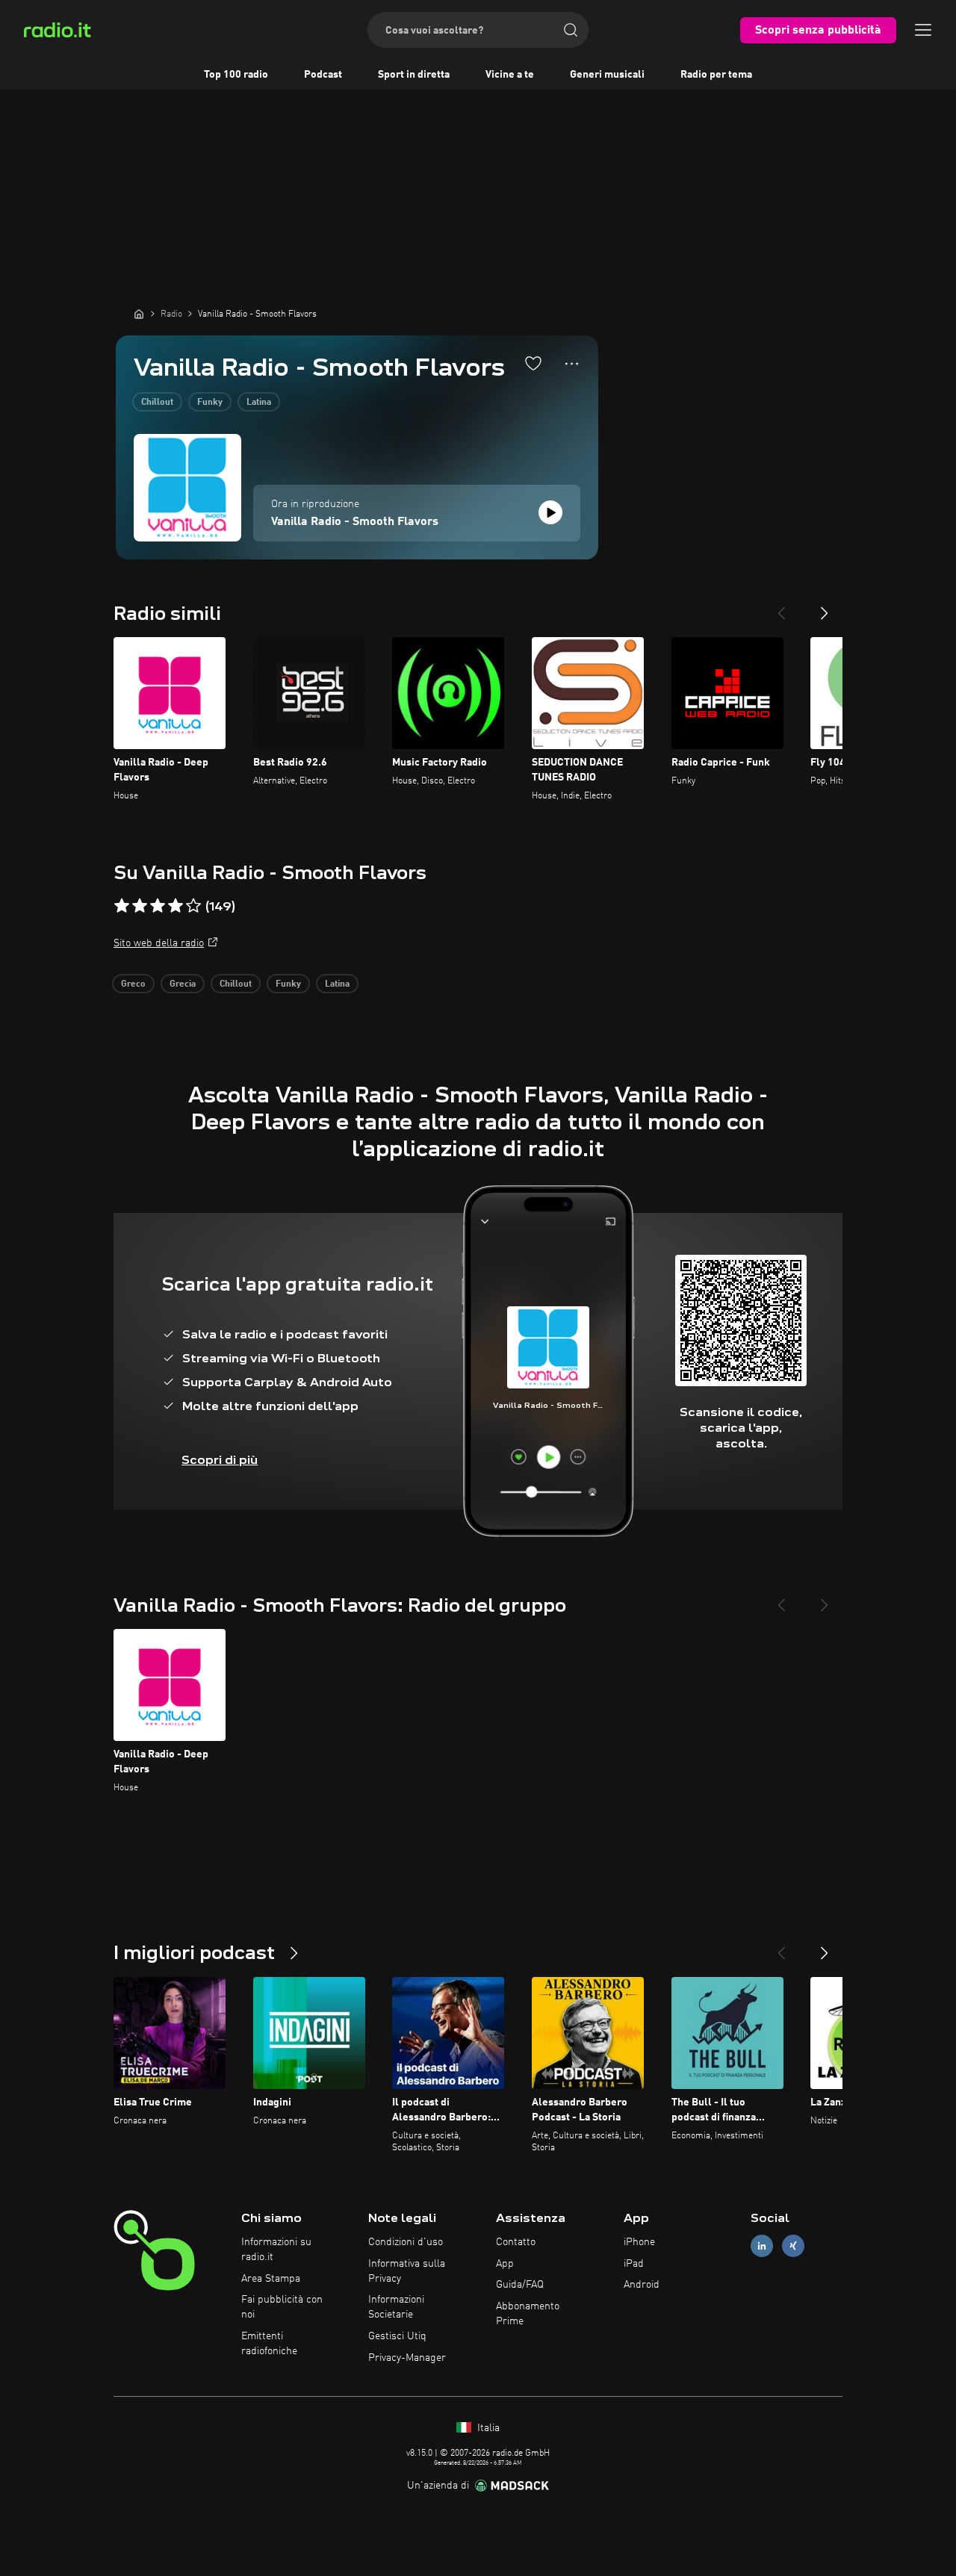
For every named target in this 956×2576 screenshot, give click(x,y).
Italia (487, 2428)
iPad (634, 2264)
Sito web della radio (159, 943)
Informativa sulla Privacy (407, 2271)
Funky (210, 403)
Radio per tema (716, 75)
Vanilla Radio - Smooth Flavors (355, 522)
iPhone (639, 2242)
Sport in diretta (414, 75)
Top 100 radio (236, 75)
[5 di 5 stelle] (193, 906)
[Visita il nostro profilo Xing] (793, 2246)
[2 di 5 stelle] (140, 906)
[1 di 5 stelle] (122, 906)
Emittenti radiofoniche (269, 2344)
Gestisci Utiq (397, 2336)
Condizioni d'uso (406, 2242)
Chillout (157, 403)
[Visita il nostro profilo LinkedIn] (762, 2246)
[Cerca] (571, 30)
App (505, 2264)
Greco (133, 984)
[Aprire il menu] (923, 30)
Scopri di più (220, 1460)
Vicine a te (510, 75)
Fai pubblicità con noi (282, 2307)
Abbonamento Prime (528, 2314)
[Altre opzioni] (572, 364)
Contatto (516, 2242)
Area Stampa (271, 2279)
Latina (259, 403)
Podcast (323, 75)
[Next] (825, 607)
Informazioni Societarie (396, 2307)
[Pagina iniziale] (139, 314)
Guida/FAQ (520, 2285)
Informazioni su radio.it (276, 2250)
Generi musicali (607, 75)
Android (642, 2285)
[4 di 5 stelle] (176, 906)
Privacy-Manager (407, 2358)
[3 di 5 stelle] (158, 906)
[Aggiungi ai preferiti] (533, 363)
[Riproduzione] (550, 512)
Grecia (183, 984)
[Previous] (781, 607)
